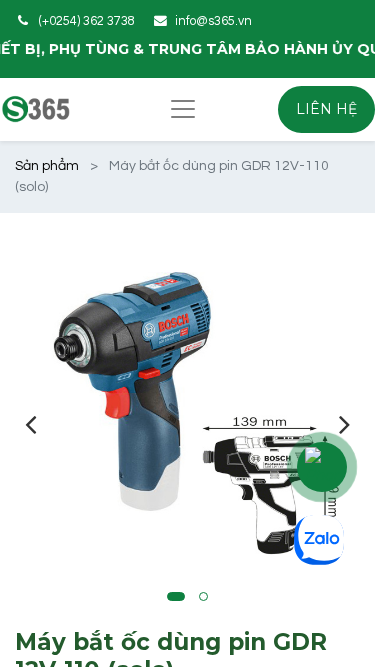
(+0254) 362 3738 (87, 21)
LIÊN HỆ (326, 109)
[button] (176, 596)
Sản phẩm (47, 166)
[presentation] (30, 424)
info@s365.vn (213, 21)
